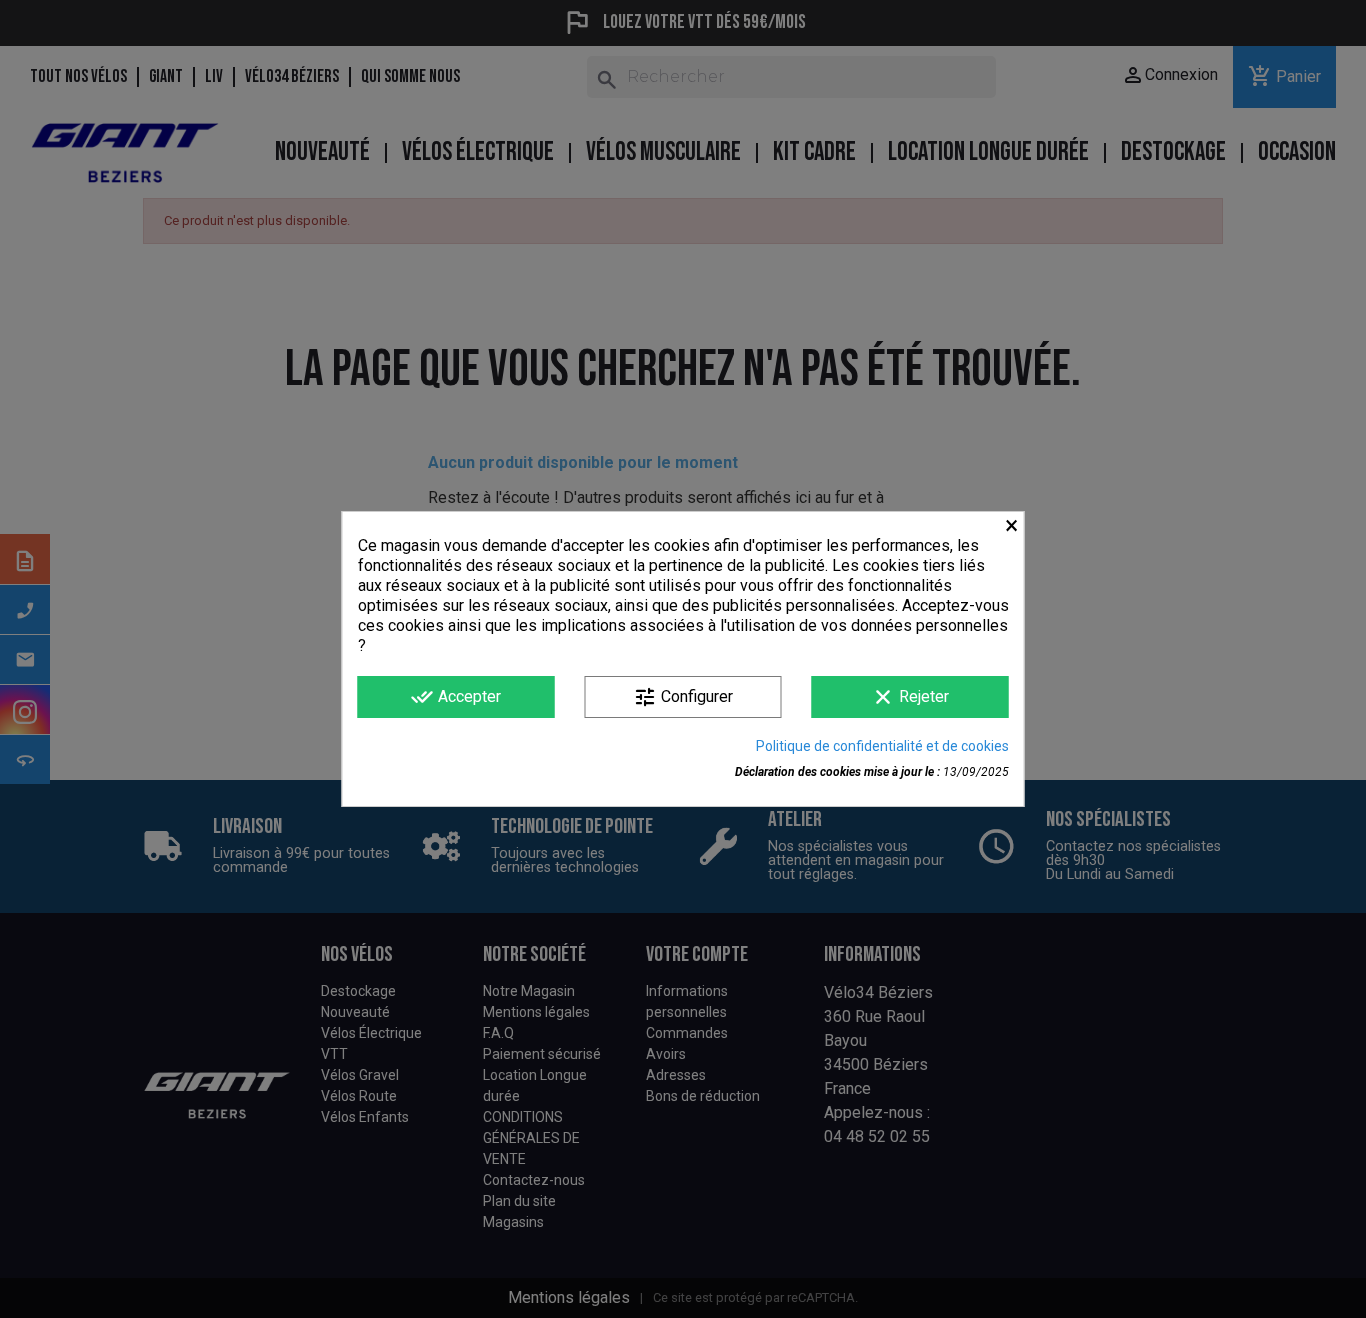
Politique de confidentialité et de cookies (882, 746)
